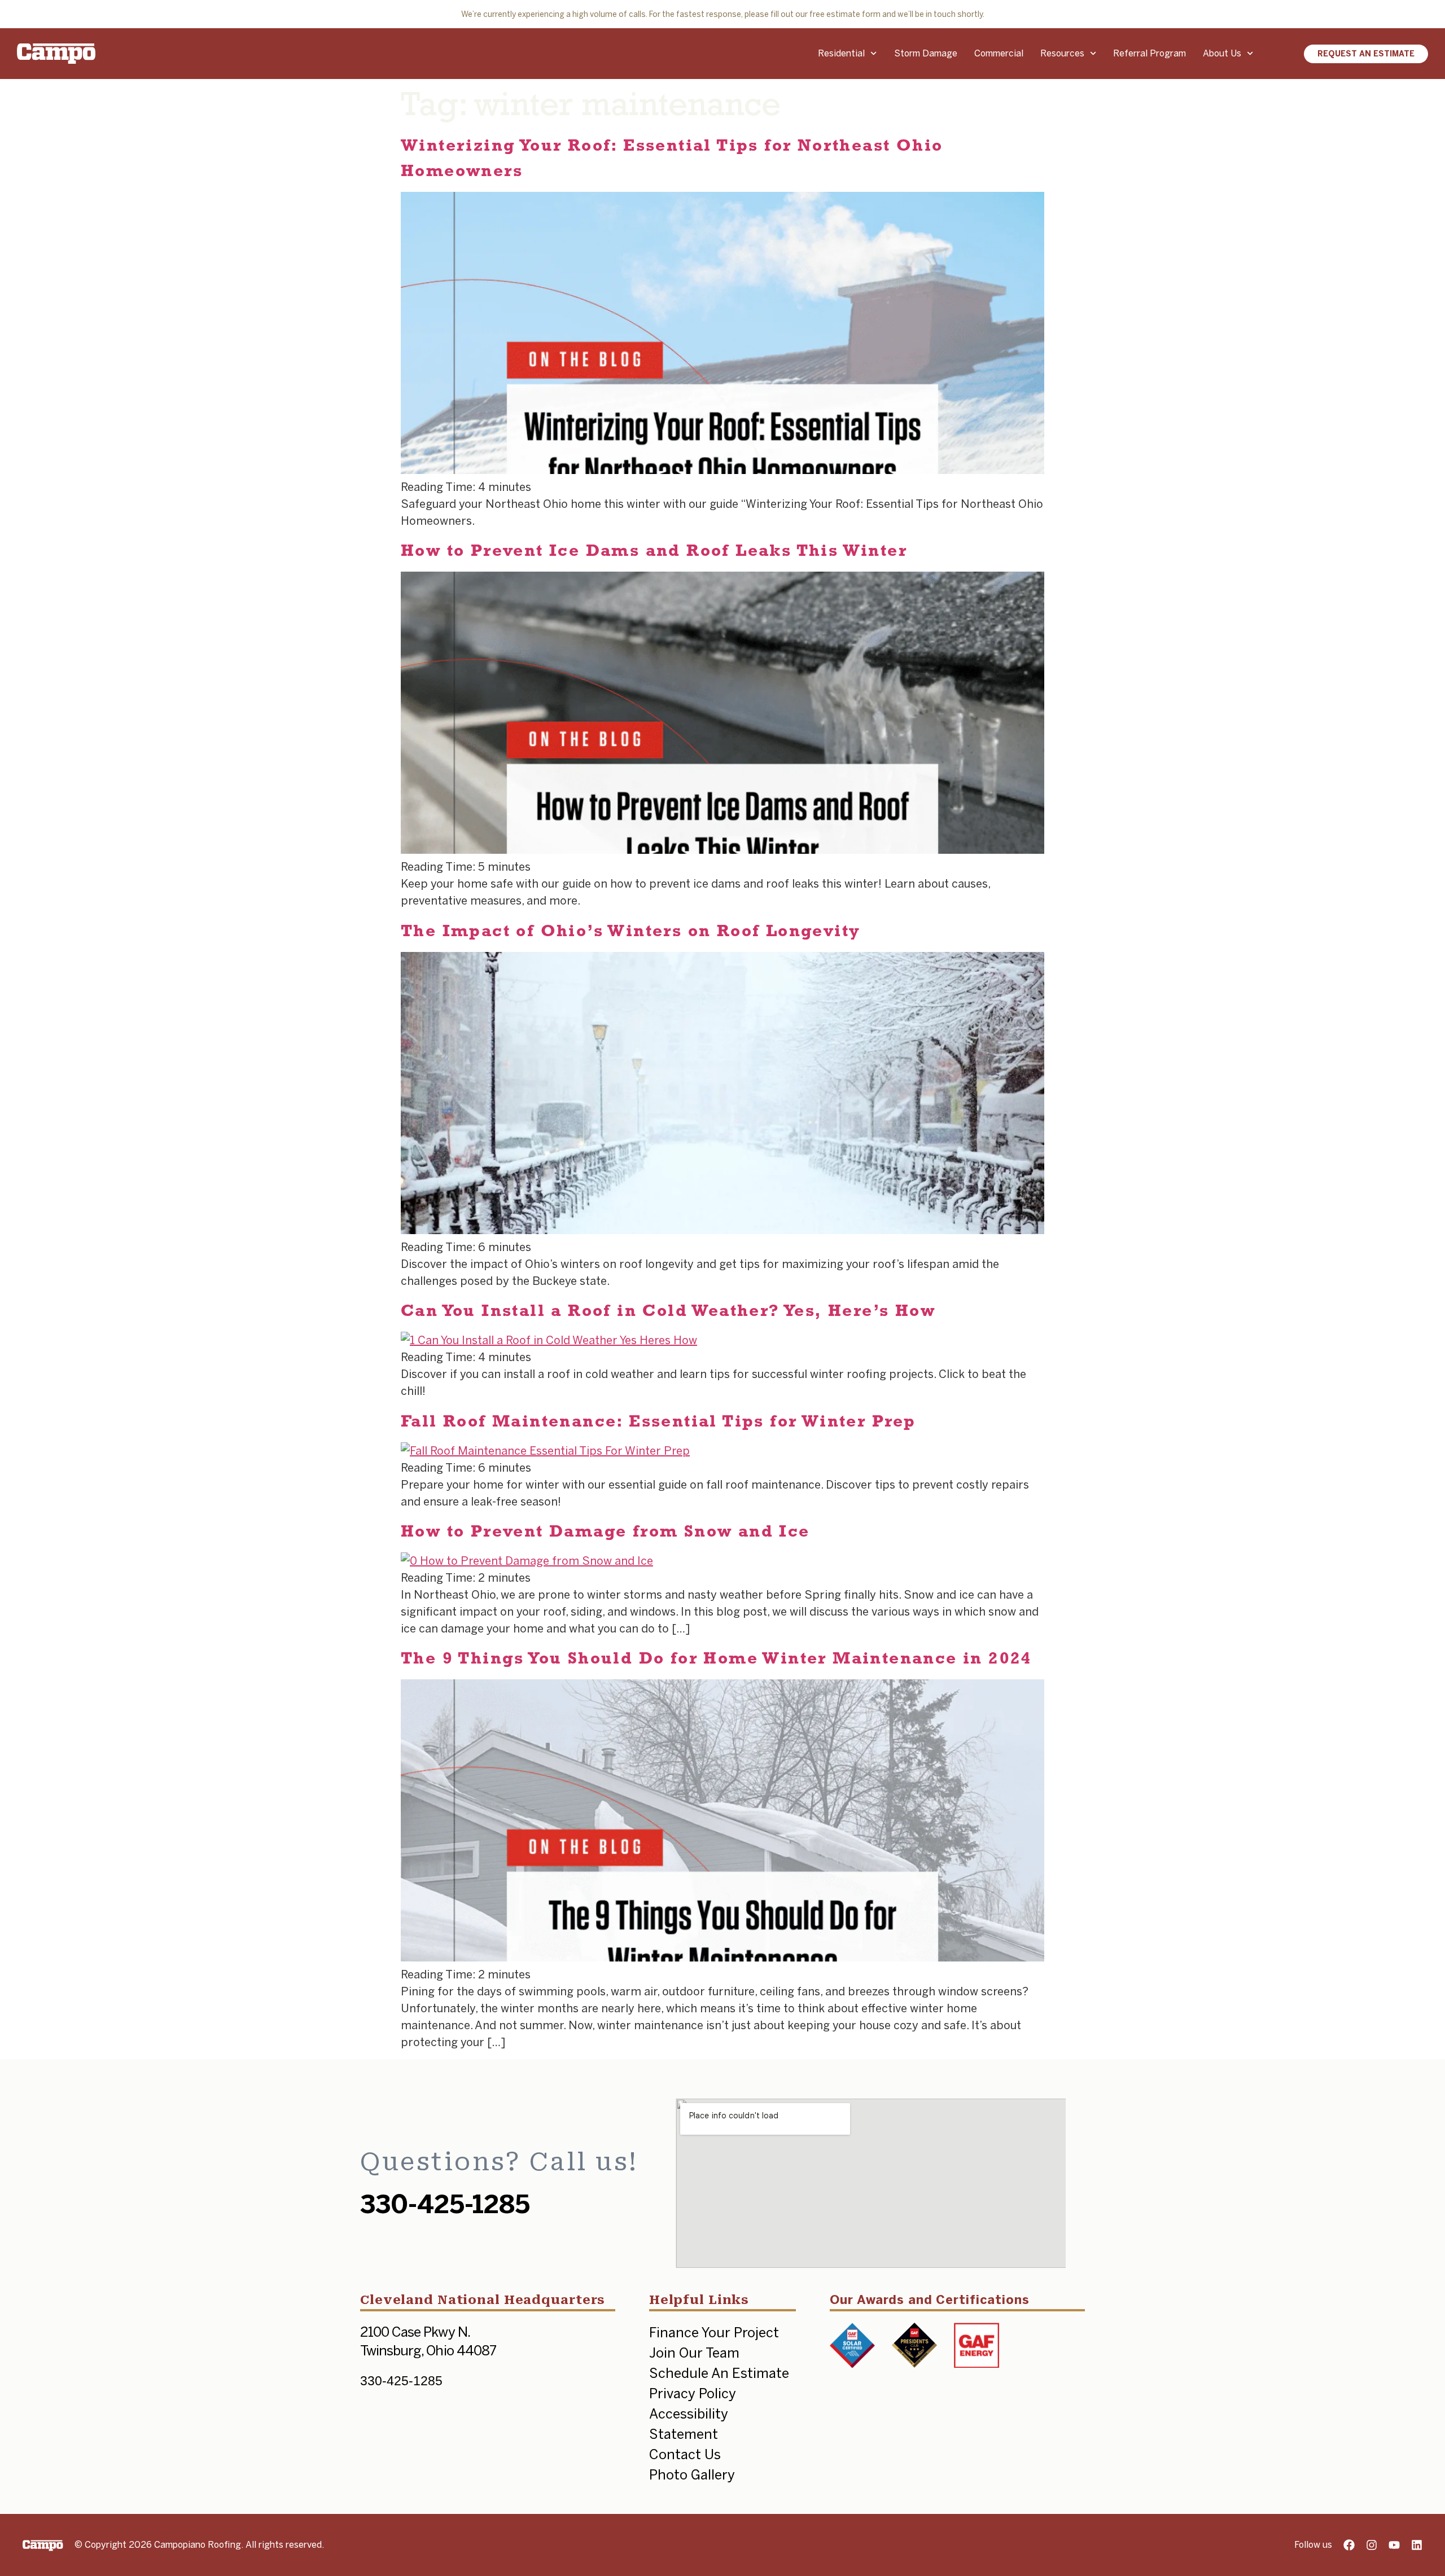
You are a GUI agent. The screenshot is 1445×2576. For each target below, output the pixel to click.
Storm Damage (926, 53)
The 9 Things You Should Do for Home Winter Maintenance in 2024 (717, 1658)
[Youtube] (1394, 2545)
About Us (1222, 53)
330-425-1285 (445, 2204)
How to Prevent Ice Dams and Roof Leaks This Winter (654, 550)
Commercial (999, 53)
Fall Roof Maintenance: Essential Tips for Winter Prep (658, 1421)
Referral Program (1150, 53)
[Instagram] (1372, 2545)
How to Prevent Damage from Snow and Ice (605, 1531)
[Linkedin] (1417, 2545)
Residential (841, 53)
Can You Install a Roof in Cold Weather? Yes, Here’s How (668, 1310)
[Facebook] (1349, 2545)
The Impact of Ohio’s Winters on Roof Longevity (630, 930)
